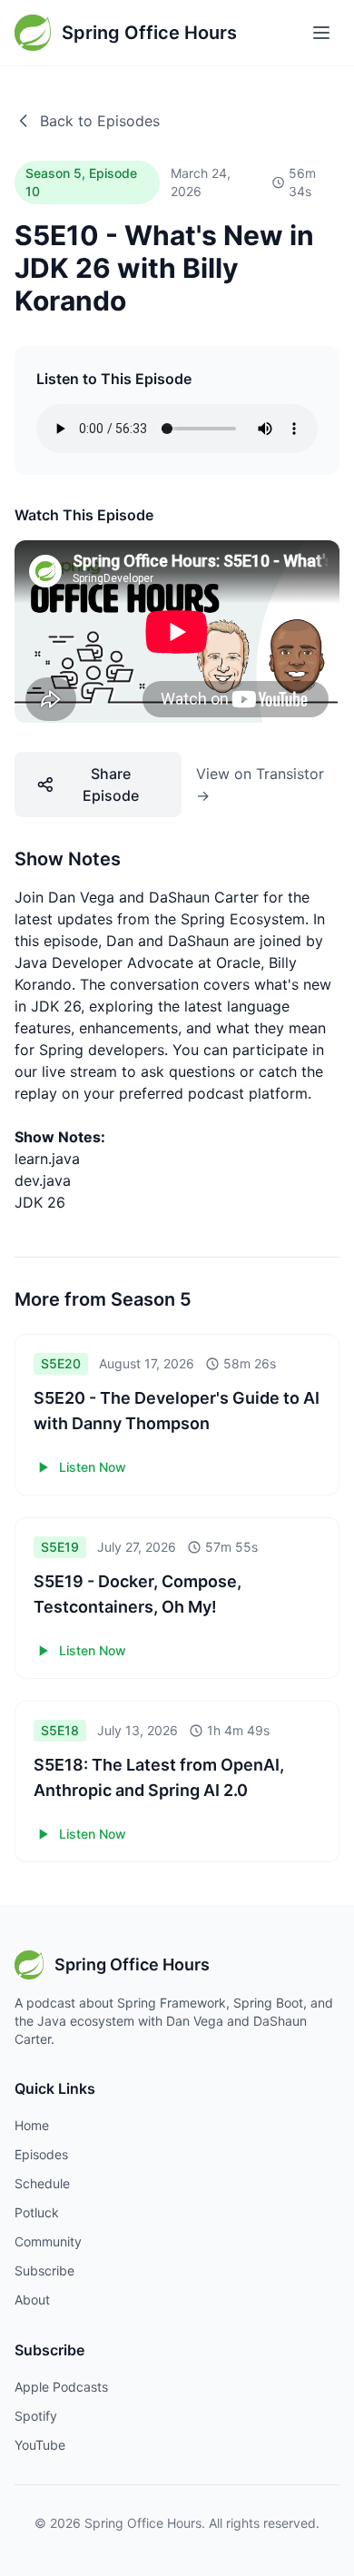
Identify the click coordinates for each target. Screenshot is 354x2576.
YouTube (40, 2445)
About (32, 2300)
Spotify (36, 2416)
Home (32, 2125)
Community (48, 2241)
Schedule (42, 2183)
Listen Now (93, 1467)
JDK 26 (40, 1202)
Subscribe (44, 2270)
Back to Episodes (100, 121)
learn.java (47, 1159)
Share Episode (111, 785)
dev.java (43, 1180)
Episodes (41, 2154)
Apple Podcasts (61, 2387)
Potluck (37, 2212)
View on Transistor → (260, 785)
